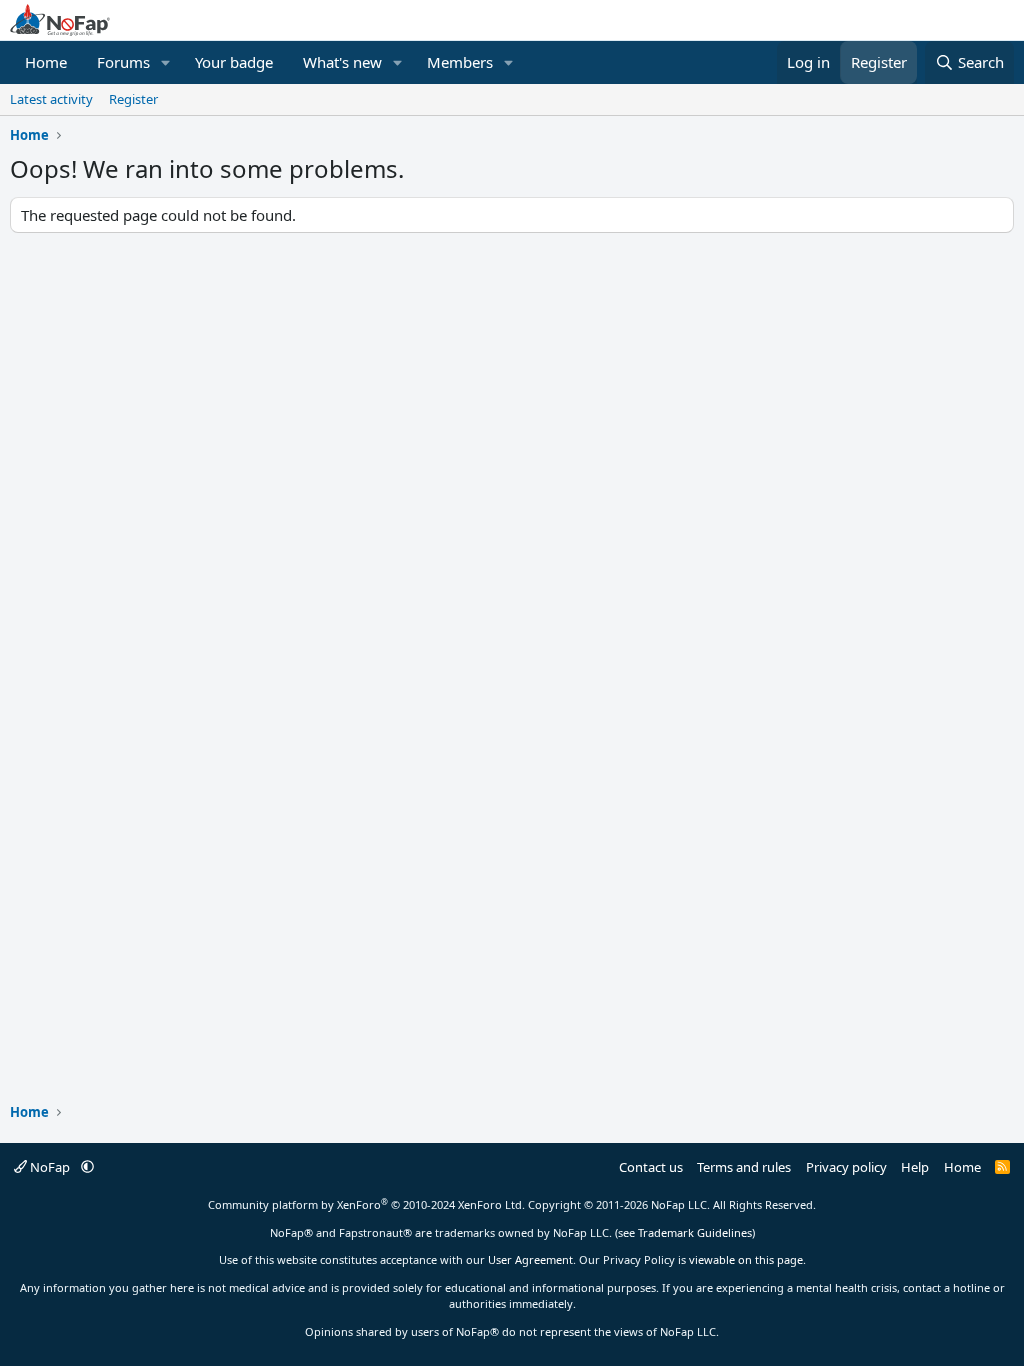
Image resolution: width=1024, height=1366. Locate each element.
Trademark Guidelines (695, 1232)
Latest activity (51, 99)
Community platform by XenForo (366, 1204)
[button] (166, 62)
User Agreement (530, 1259)
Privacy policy (846, 1167)
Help (915, 1167)
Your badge (234, 62)
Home (46, 62)
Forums (123, 62)
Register (133, 99)
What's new (342, 62)
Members (460, 62)
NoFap (50, 1167)
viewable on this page (746, 1259)
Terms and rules (744, 1167)
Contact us (651, 1167)
